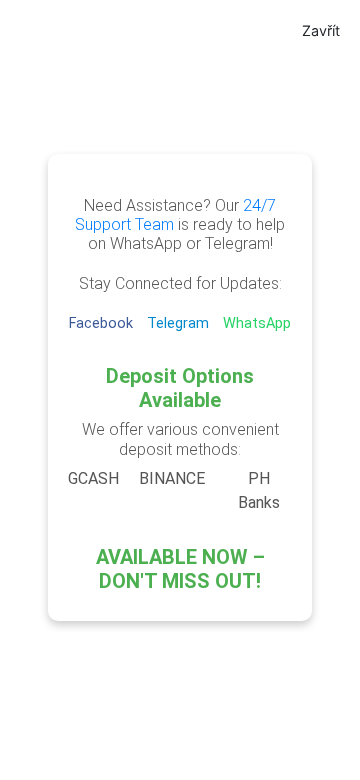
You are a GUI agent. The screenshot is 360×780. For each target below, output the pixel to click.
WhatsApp (257, 323)
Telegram (180, 323)
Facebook (103, 323)
